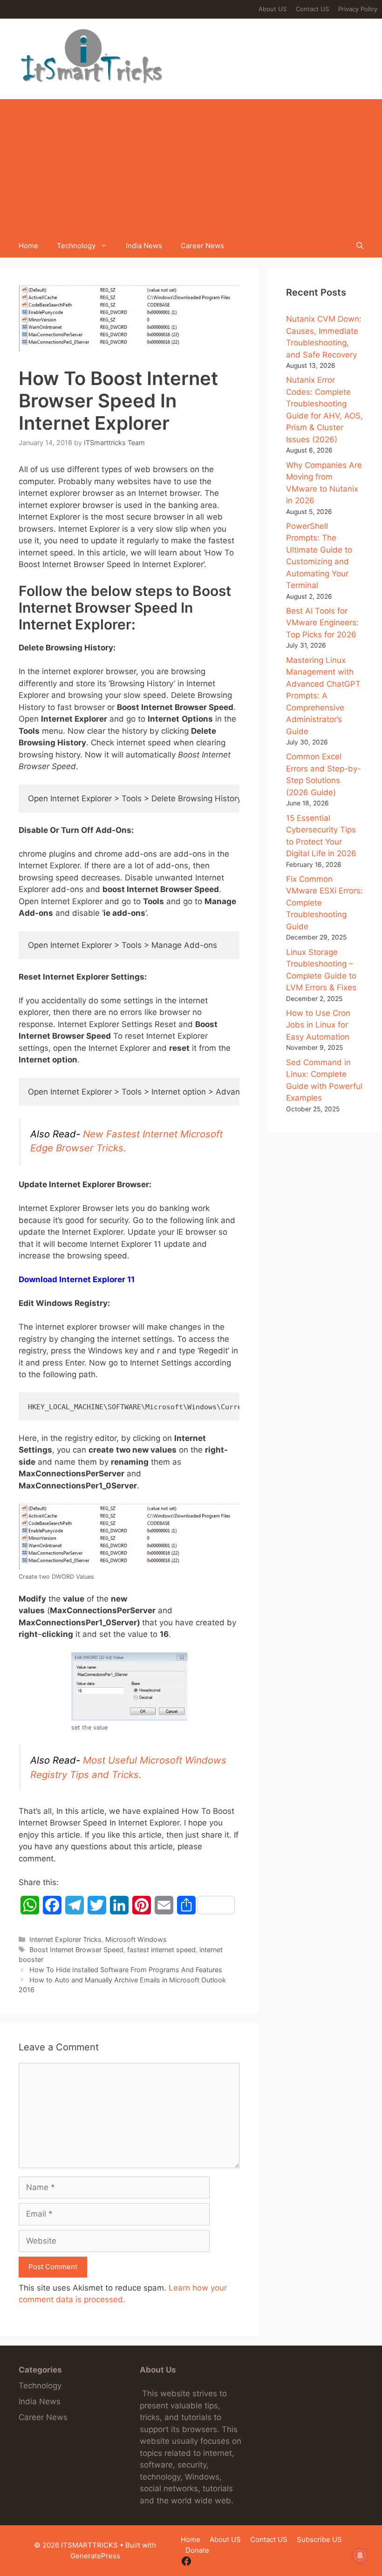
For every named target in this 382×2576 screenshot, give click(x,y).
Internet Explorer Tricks (65, 1939)
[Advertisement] (191, 164)
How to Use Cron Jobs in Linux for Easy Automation (318, 1025)
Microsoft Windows (136, 1939)
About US (273, 9)
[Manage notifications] (360, 2556)
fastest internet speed (161, 1950)
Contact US (312, 9)
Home (28, 246)
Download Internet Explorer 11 (77, 1279)
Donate (197, 2550)
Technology (76, 246)
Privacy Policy (358, 9)
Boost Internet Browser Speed (76, 1950)
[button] (360, 246)
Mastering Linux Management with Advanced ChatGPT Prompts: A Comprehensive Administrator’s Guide (323, 696)
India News (144, 246)
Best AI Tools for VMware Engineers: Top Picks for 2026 (322, 623)
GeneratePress (95, 2556)
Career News (202, 246)
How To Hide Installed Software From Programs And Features (126, 1970)
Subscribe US (319, 2539)
